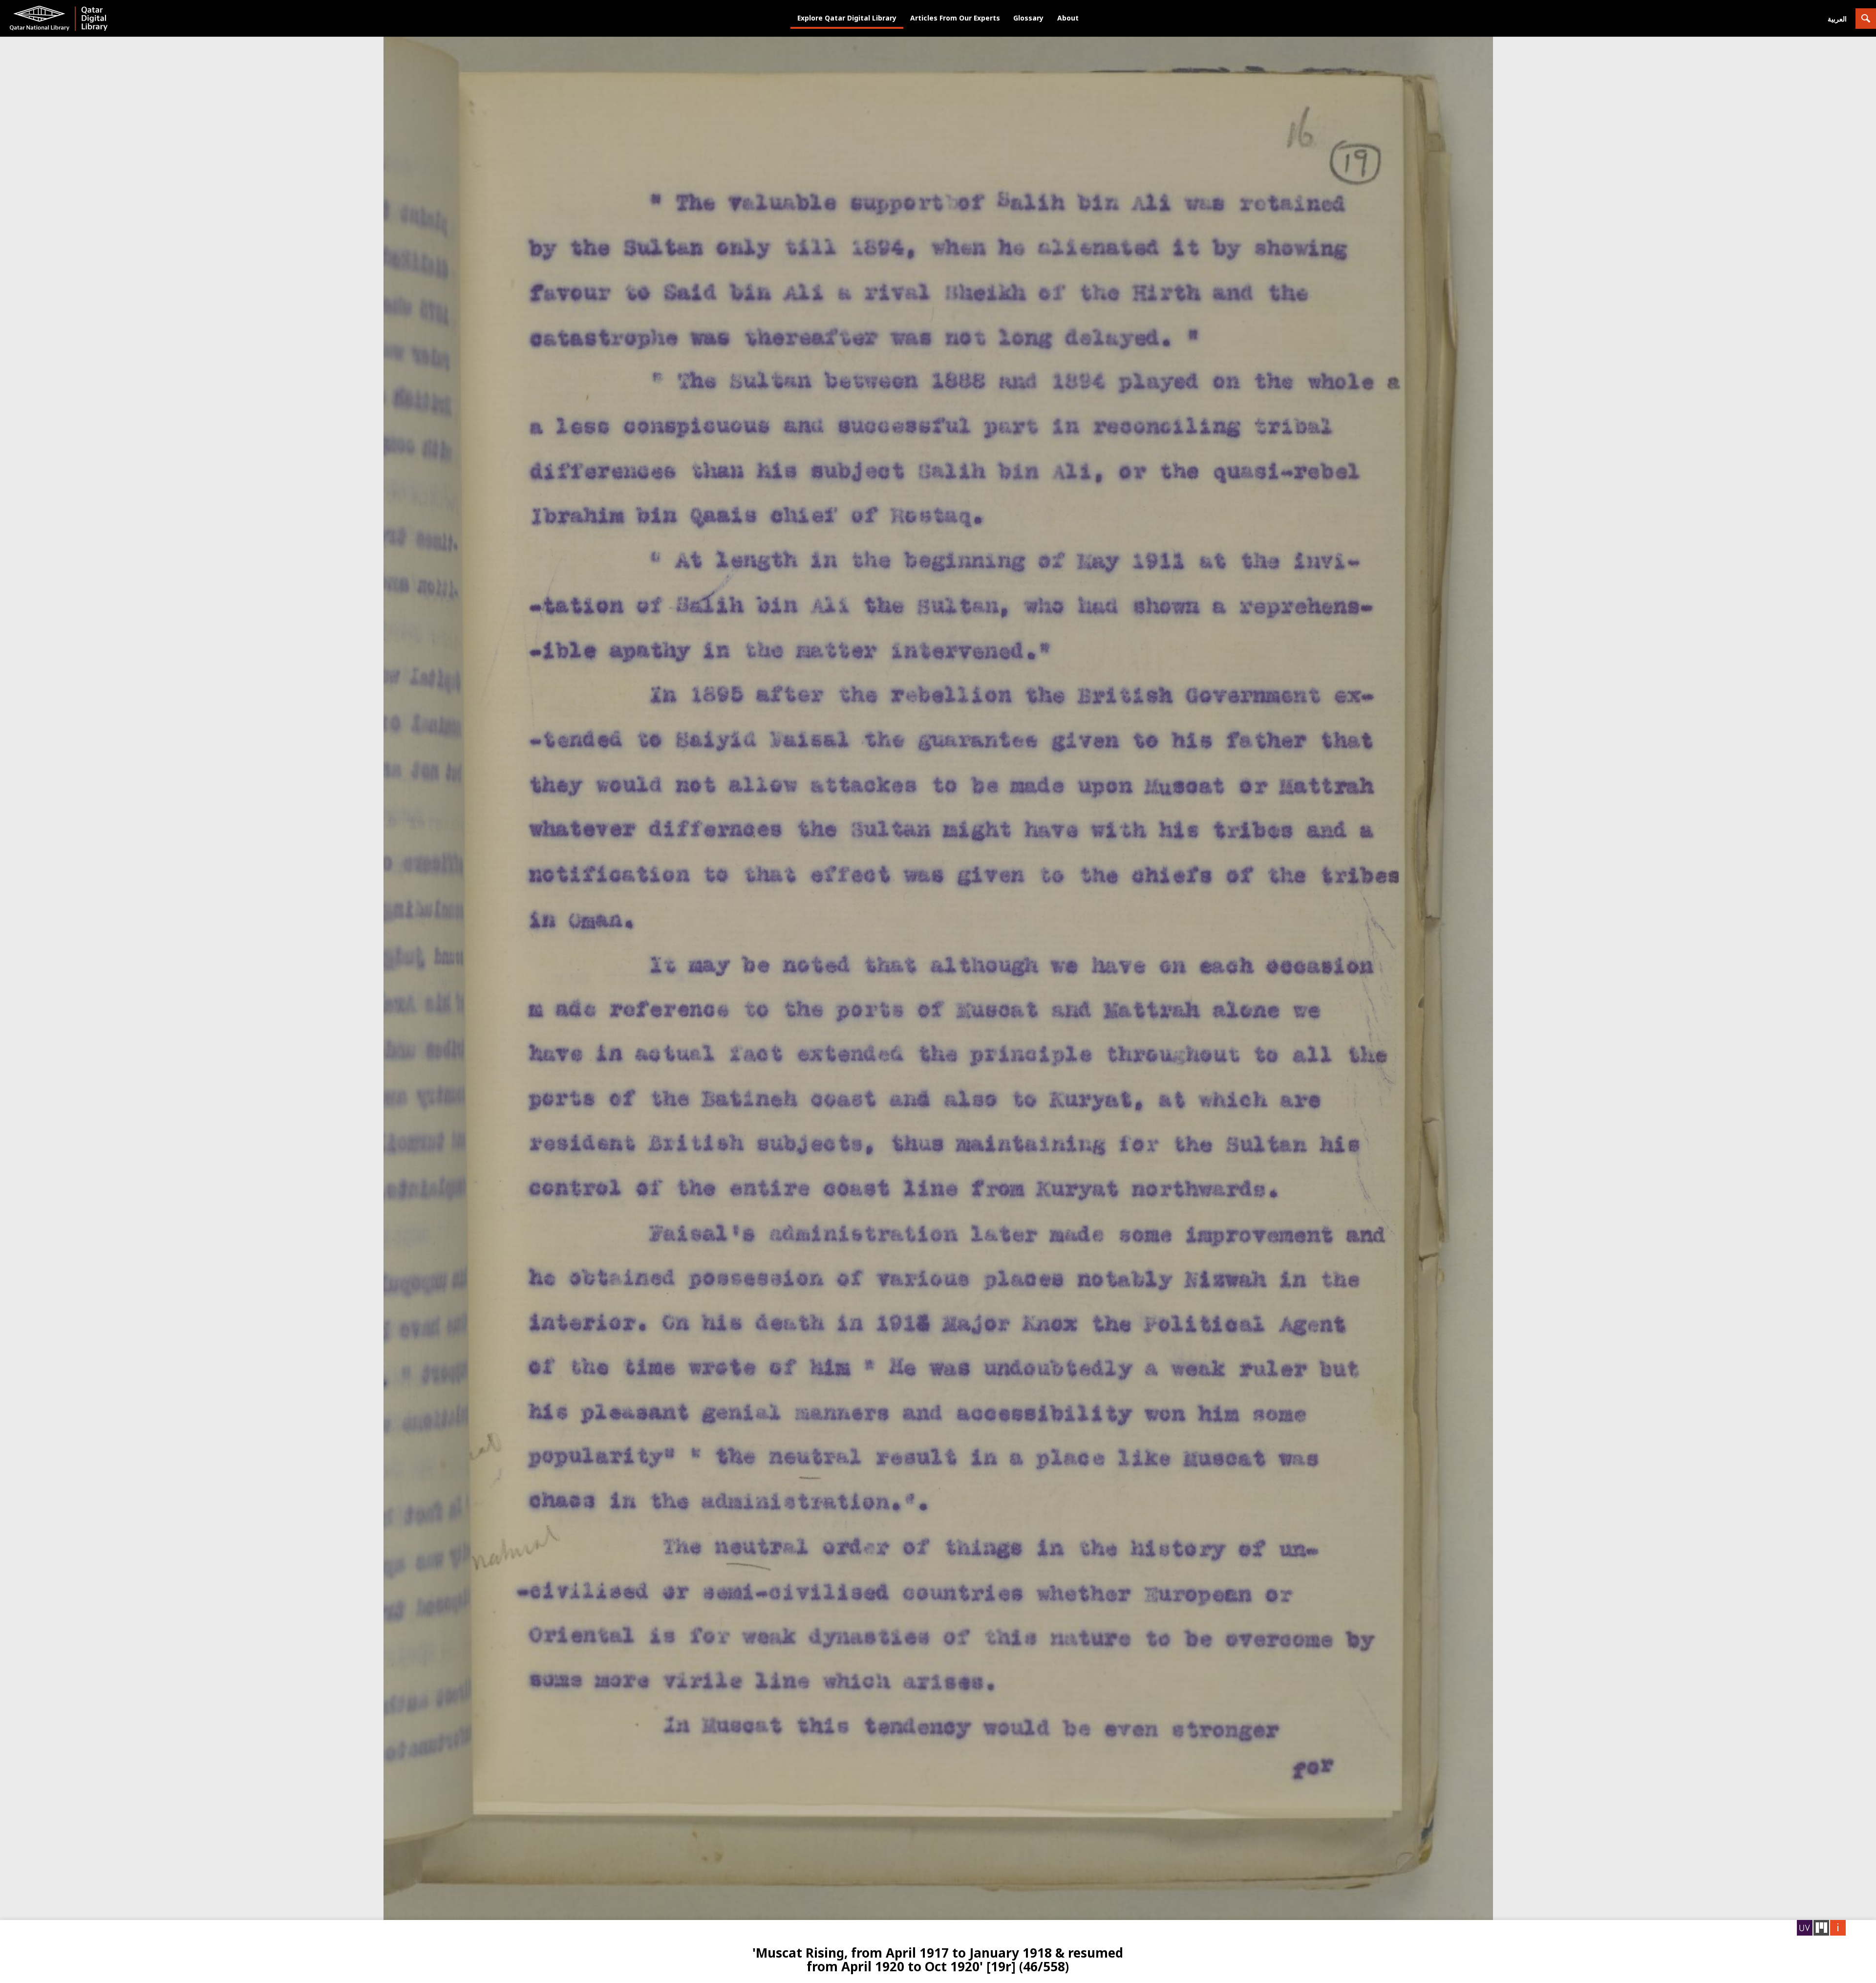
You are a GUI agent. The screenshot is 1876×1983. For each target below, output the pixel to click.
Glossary (1028, 18)
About (1068, 18)
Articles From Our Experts (955, 18)
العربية (1837, 19)
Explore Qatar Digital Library (847, 18)
